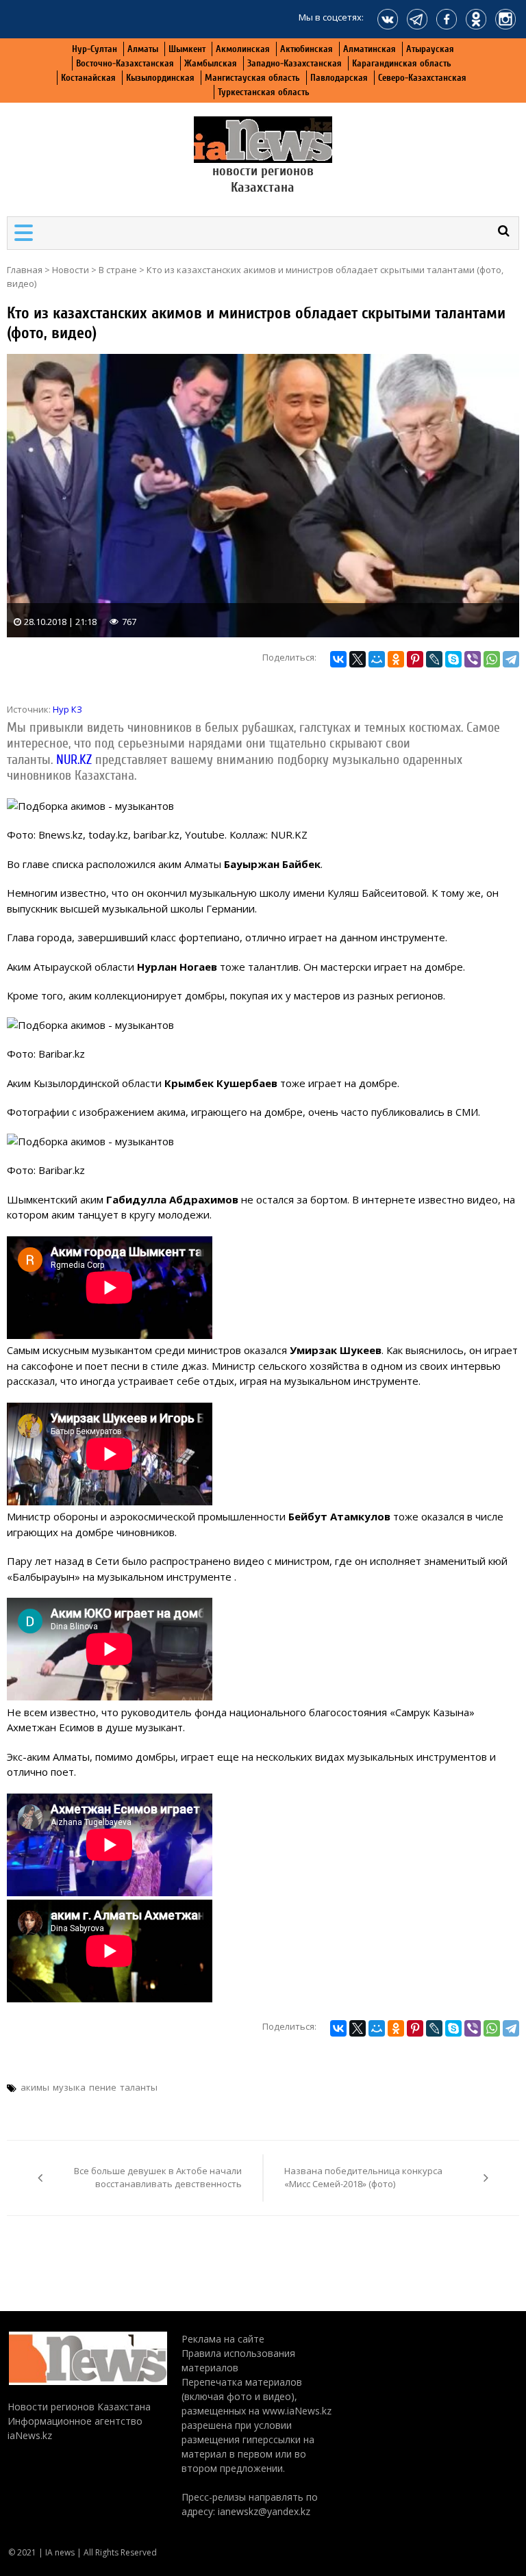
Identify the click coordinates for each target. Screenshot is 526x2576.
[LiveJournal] (434, 659)
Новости (71, 270)
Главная (25, 270)
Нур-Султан (95, 49)
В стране (118, 270)
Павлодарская (339, 78)
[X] (358, 659)
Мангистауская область (252, 78)
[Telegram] (511, 659)
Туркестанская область (264, 92)
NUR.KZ (76, 760)
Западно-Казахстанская (295, 63)
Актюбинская (306, 49)
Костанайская (88, 78)
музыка (69, 2087)
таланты (139, 2087)
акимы (35, 2087)
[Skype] (453, 659)
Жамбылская (211, 63)
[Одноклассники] (396, 659)
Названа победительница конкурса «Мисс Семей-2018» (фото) (363, 2178)
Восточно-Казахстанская (125, 63)
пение (103, 2087)
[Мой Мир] (377, 659)
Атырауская (430, 49)
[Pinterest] (415, 659)
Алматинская (370, 49)
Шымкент (187, 49)
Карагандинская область (402, 63)
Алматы (143, 49)
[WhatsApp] (492, 659)
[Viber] (473, 659)
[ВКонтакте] (338, 659)
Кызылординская (160, 78)
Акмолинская (243, 49)
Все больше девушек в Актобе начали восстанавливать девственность (158, 2178)
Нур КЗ (67, 709)
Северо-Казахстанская (422, 78)
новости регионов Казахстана (263, 179)
